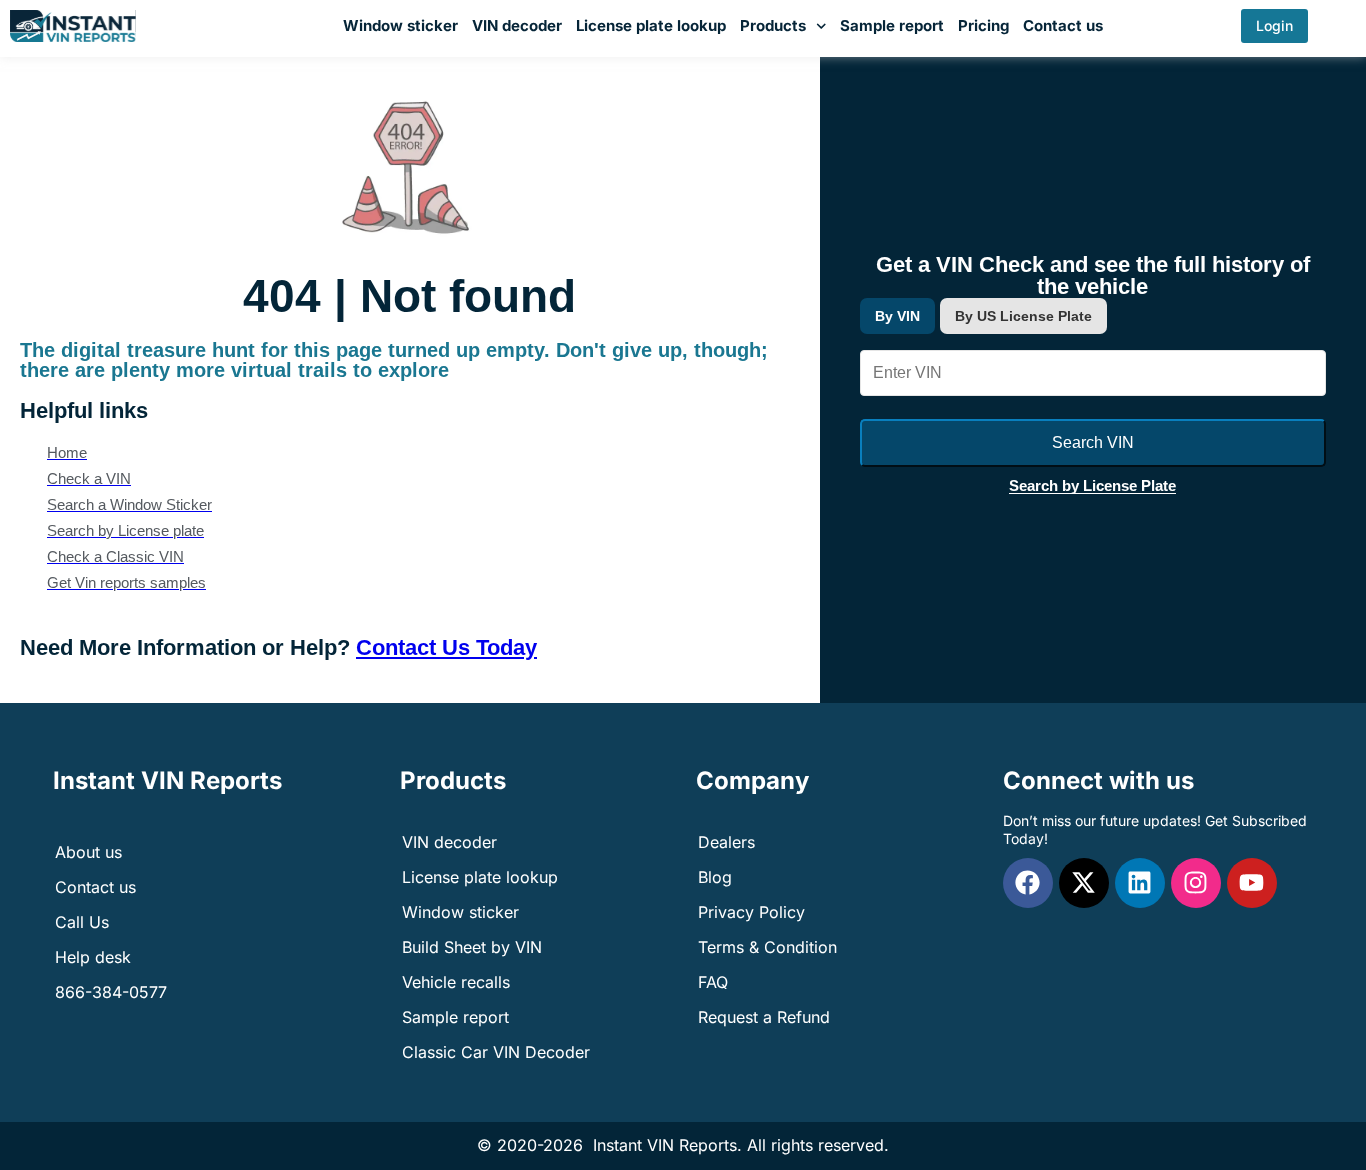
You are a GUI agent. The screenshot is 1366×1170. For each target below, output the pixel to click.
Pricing (983, 25)
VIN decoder (517, 25)
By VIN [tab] (897, 316)
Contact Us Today (446, 647)
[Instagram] (1196, 883)
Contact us (1063, 25)
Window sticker (400, 25)
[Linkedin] (1140, 883)
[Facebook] (1028, 883)
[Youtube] (1252, 883)
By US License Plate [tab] (1023, 316)
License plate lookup (651, 25)
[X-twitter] (1084, 883)
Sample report (892, 25)
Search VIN (1093, 442)
